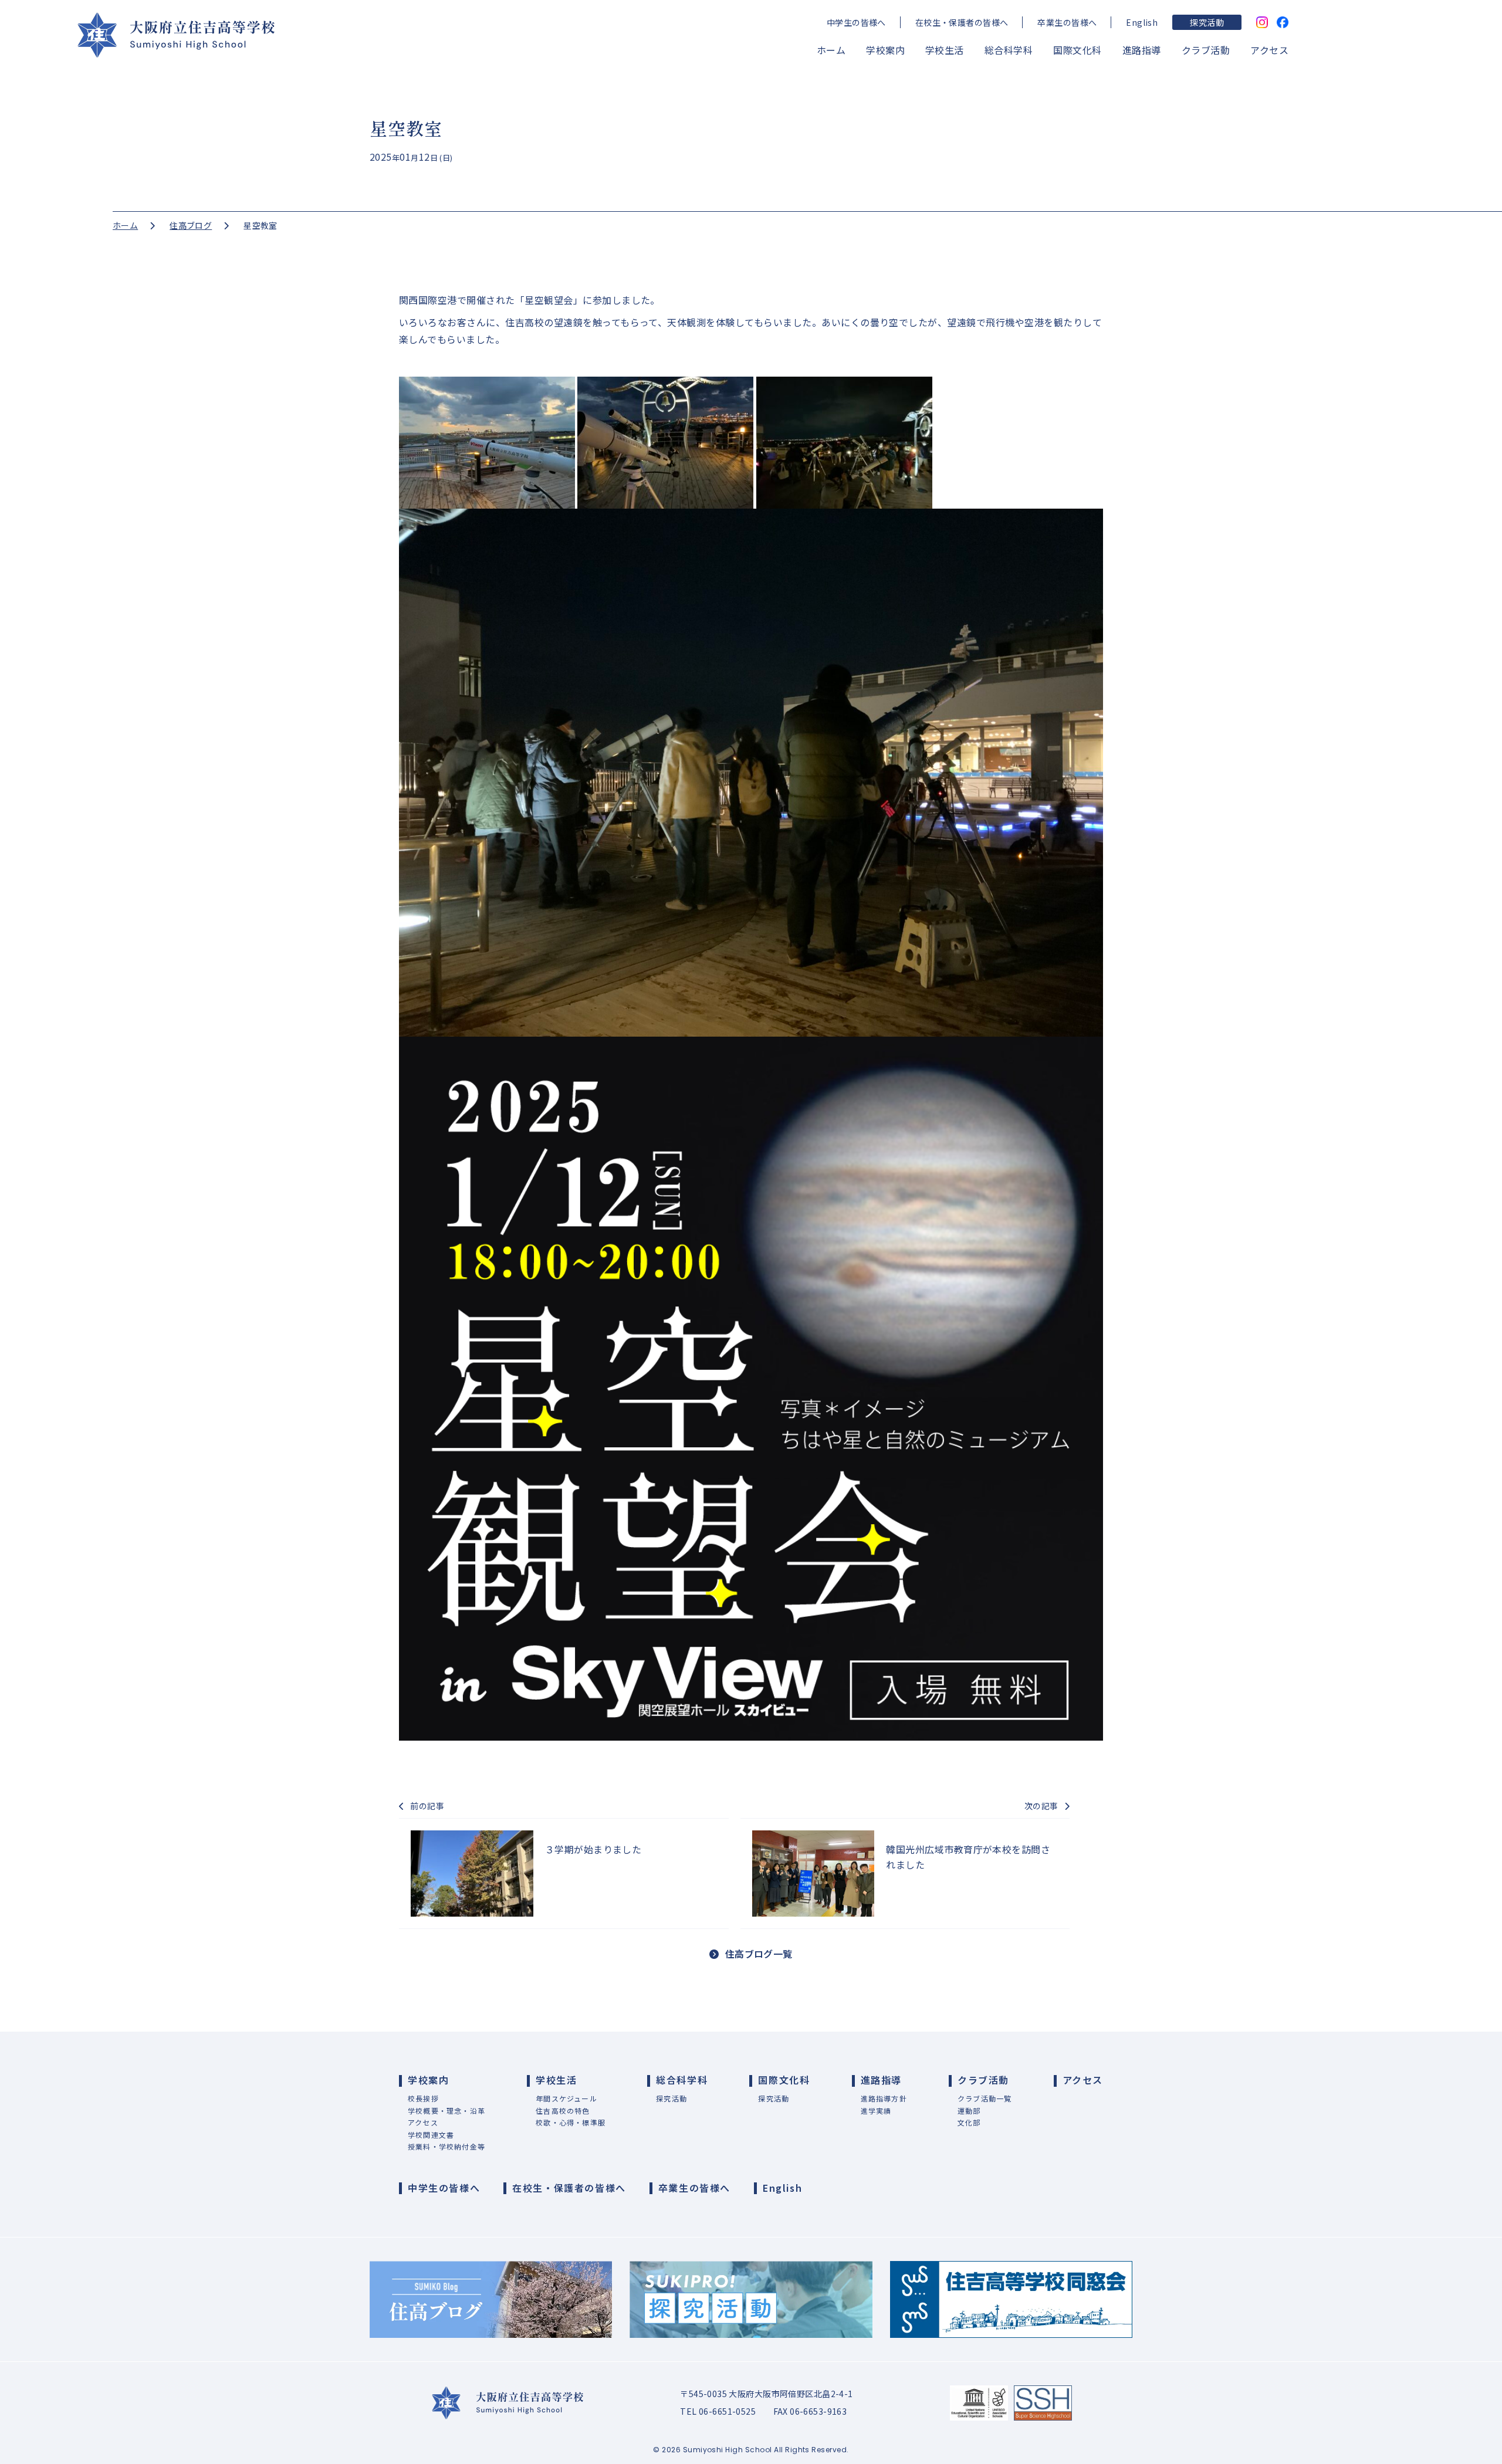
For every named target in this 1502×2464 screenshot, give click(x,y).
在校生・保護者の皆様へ (962, 22)
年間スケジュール (566, 2098)
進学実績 (876, 2111)
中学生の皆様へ (856, 22)
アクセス (1269, 50)
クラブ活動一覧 (985, 2098)
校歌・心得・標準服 (571, 2122)
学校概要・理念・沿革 (446, 2111)
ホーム (831, 50)
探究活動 (1207, 22)
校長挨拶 (423, 2098)
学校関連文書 (431, 2135)
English (1142, 22)
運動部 (969, 2111)
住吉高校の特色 (563, 2111)
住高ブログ (191, 225)
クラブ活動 (1206, 50)
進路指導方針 (884, 2098)
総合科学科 (1009, 50)
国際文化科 (1077, 50)
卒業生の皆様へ (1067, 22)
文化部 (969, 2122)
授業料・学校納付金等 (446, 2146)
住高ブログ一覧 (759, 1954)
